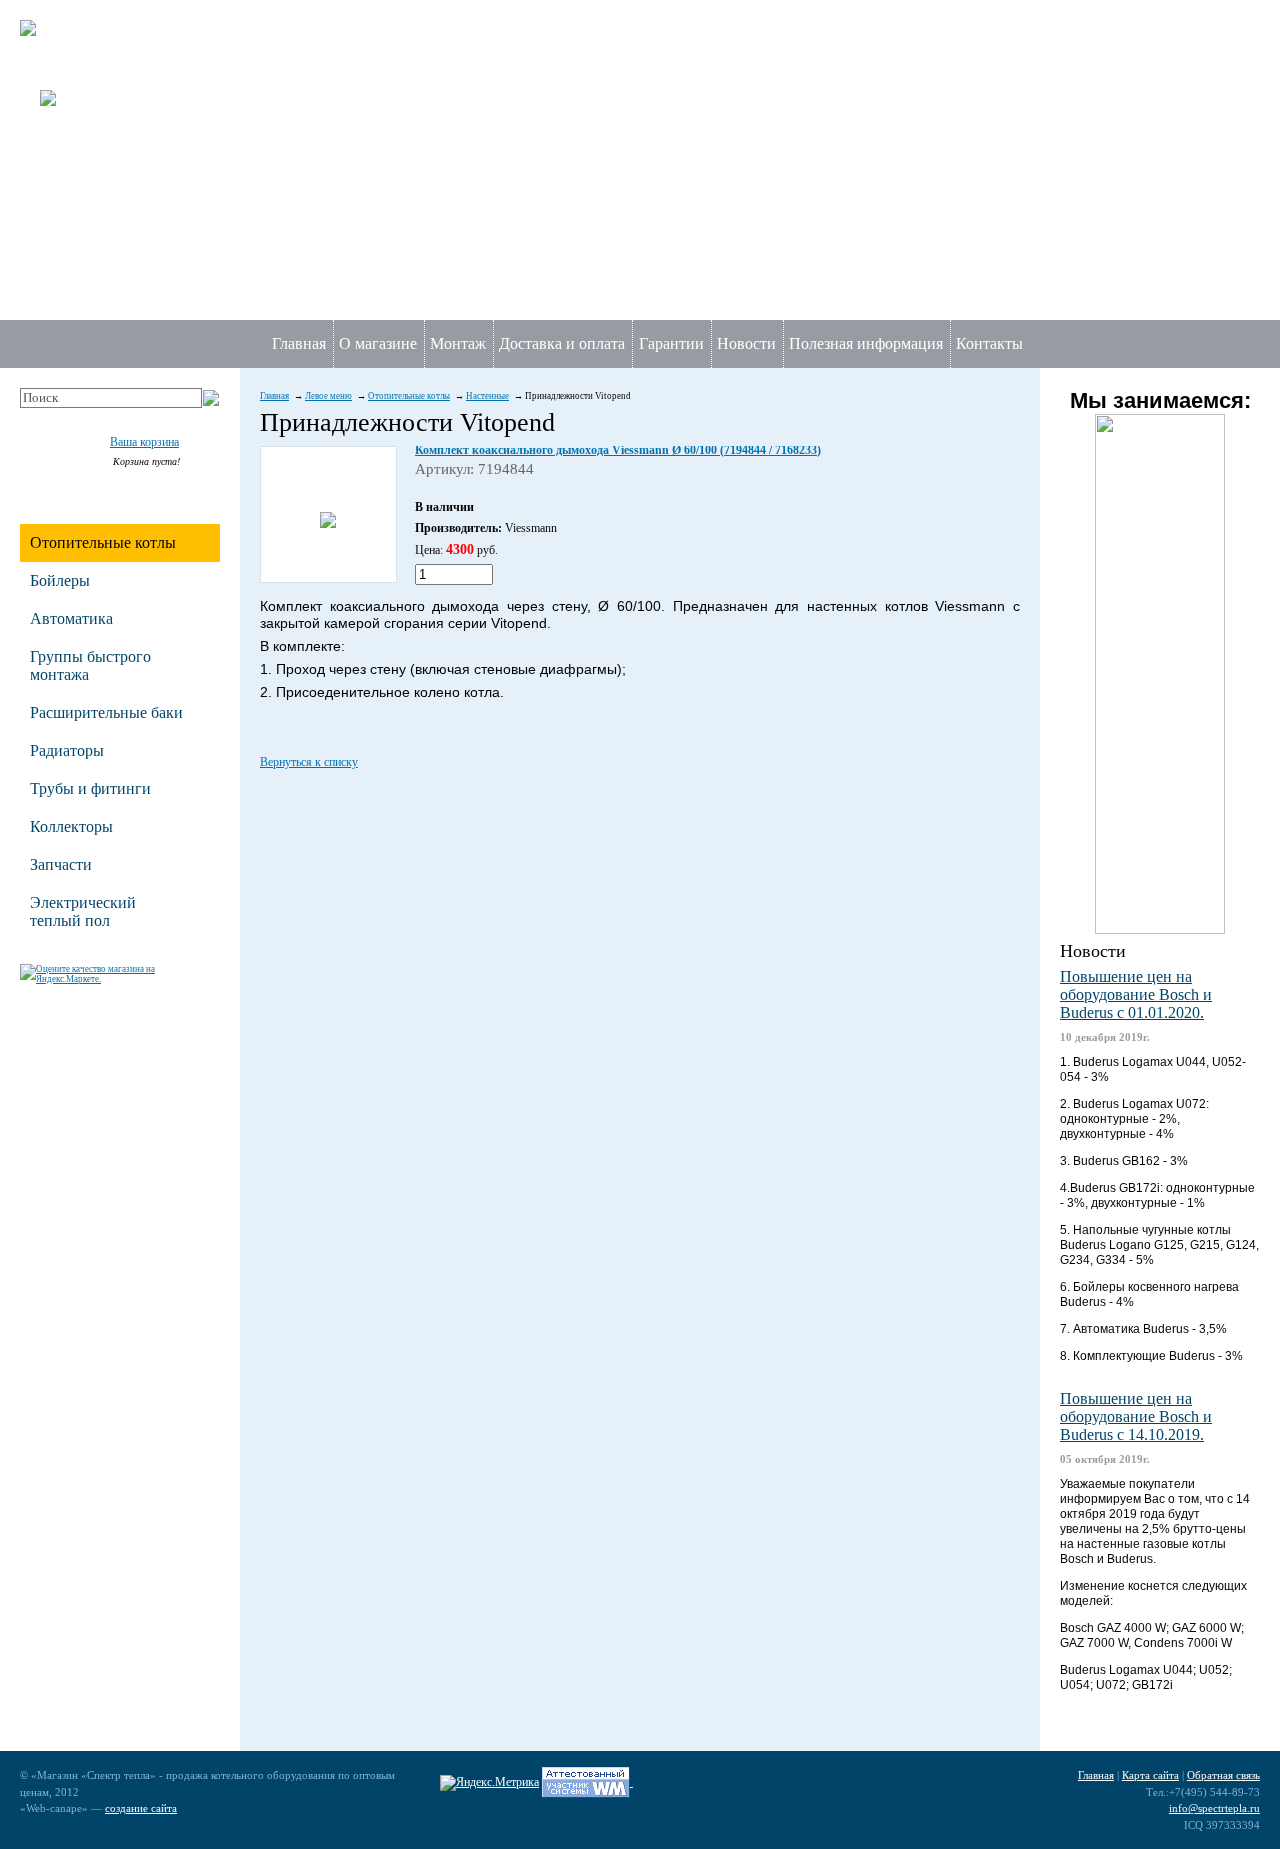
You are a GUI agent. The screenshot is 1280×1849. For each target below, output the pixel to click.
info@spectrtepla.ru (95, 289)
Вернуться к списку (309, 762)
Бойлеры (60, 580)
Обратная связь (1223, 1775)
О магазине (378, 343)
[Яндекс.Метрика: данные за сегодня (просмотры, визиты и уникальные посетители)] (489, 1783)
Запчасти (61, 864)
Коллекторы (71, 826)
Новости (746, 343)
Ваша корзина (144, 442)
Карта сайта (1150, 1775)
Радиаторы (67, 750)
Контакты (989, 343)
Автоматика (71, 618)
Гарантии (671, 343)
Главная (299, 343)
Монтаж (458, 343)
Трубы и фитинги (90, 788)
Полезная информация (866, 343)
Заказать (530, 575)
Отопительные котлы (409, 396)
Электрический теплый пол (83, 911)
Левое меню (328, 396)
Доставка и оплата (562, 343)
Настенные (487, 396)
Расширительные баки (106, 712)
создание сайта (141, 1808)
